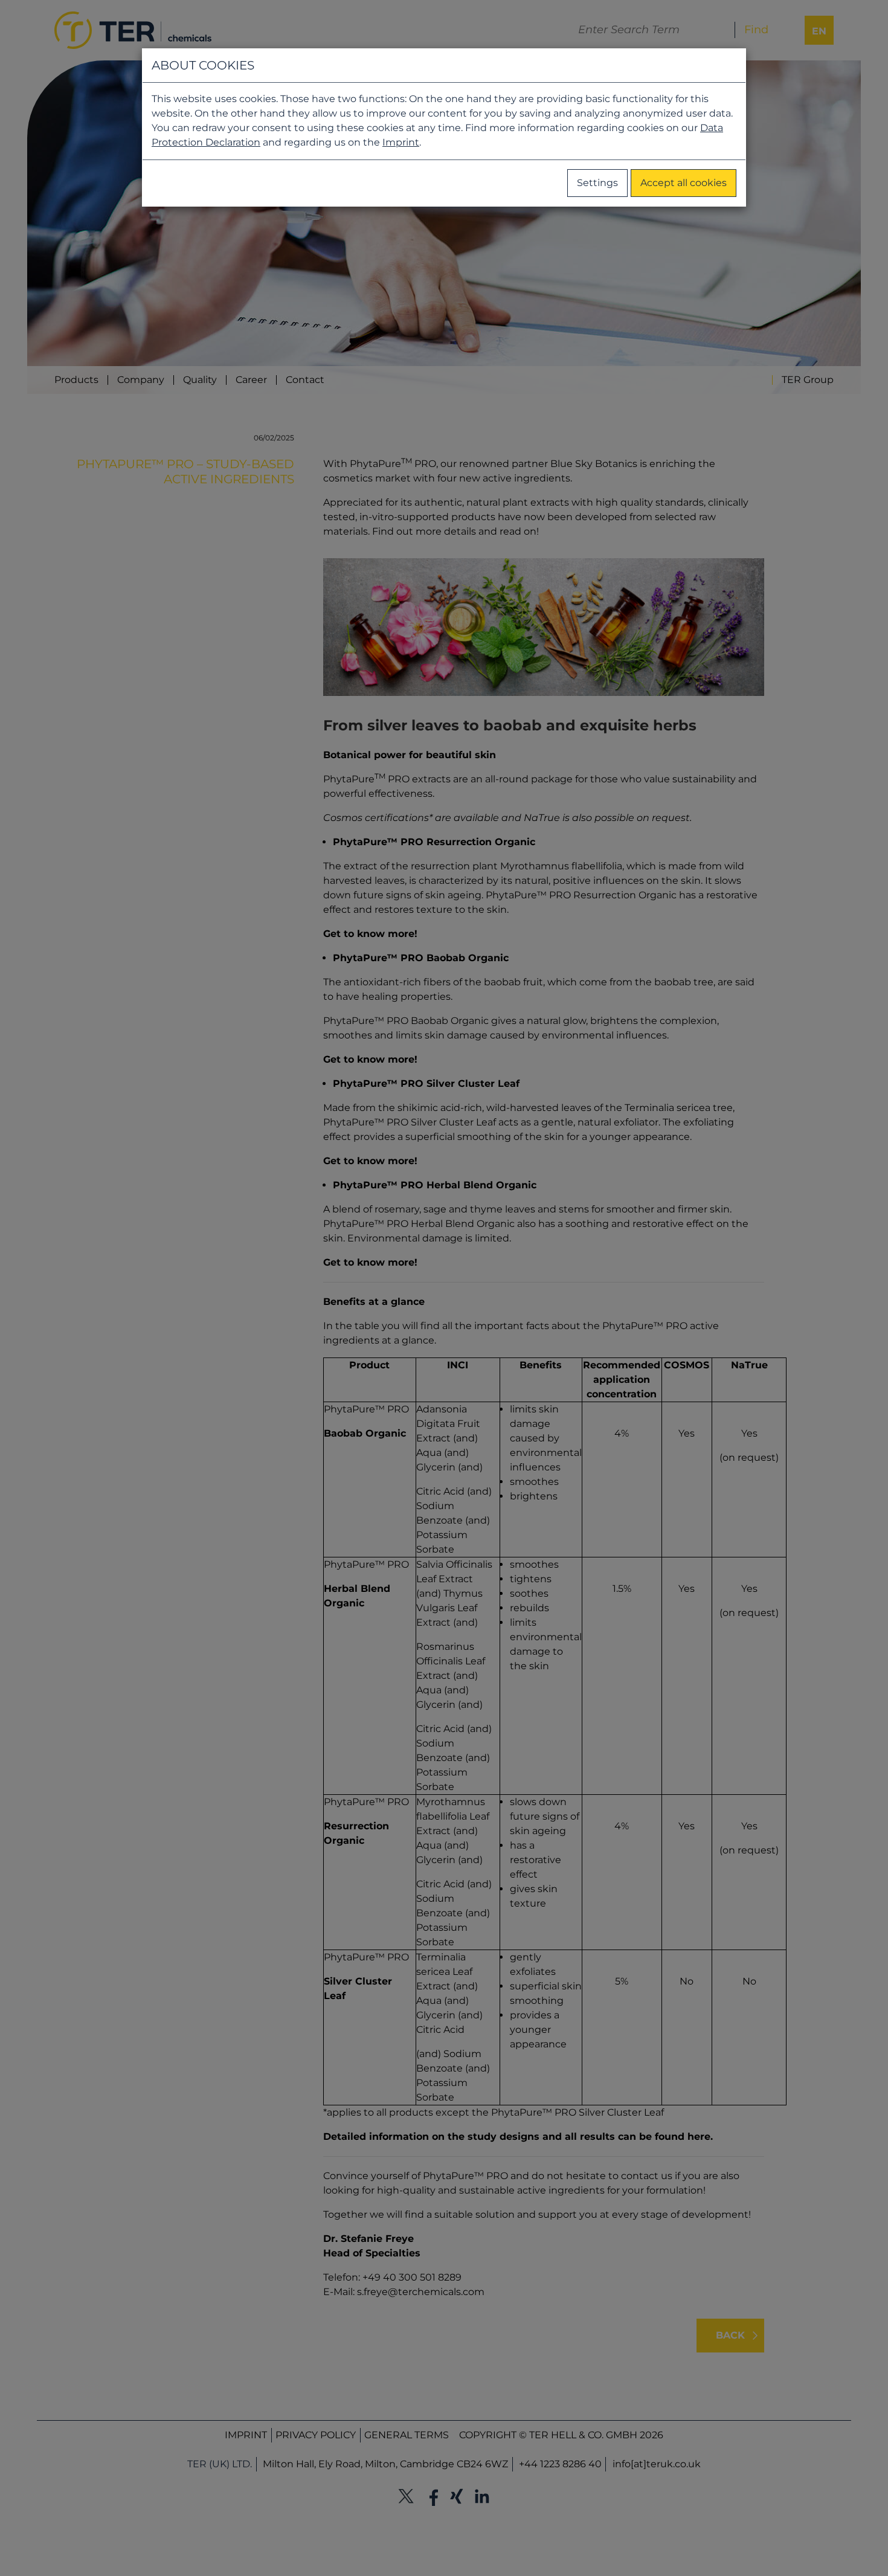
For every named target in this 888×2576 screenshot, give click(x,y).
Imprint (401, 142)
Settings (597, 183)
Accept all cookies (684, 183)
